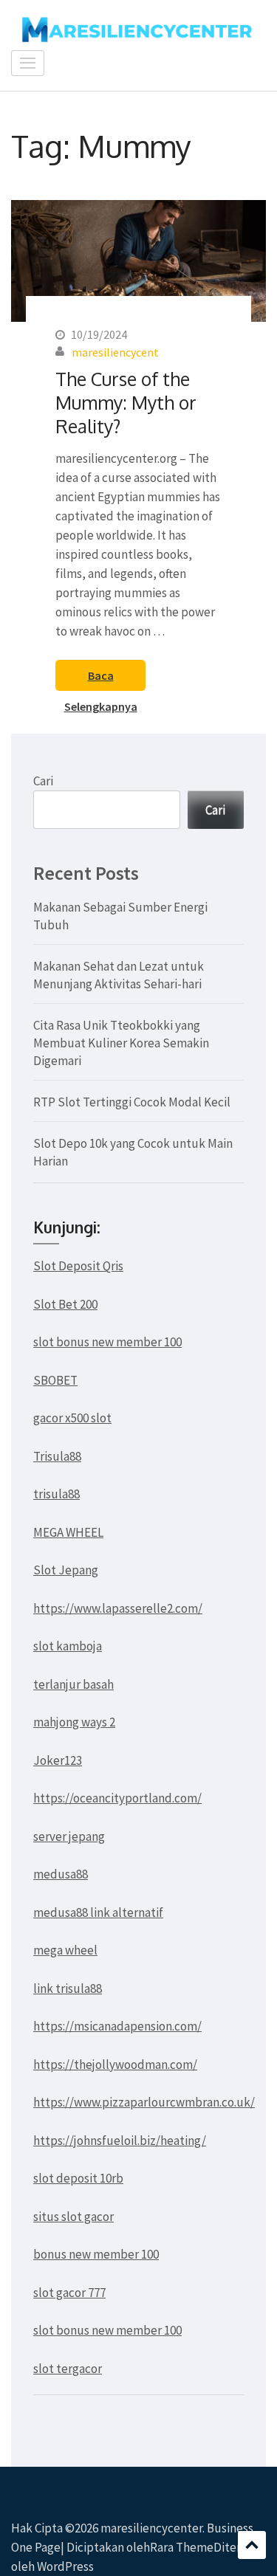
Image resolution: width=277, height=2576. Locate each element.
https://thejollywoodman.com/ (115, 2064)
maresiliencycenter (151, 2528)
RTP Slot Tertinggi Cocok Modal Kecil (132, 1102)
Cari (43, 781)
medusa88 (61, 1874)
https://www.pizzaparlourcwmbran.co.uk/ (144, 2102)
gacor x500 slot (72, 1418)
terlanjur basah (73, 1684)
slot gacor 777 (69, 2293)
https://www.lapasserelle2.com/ (118, 1608)
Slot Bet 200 (65, 1304)
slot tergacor (68, 2369)
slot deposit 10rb (78, 2178)
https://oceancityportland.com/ (117, 1798)
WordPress (65, 2566)
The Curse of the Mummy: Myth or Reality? (126, 402)
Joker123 (58, 1760)
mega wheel (65, 1950)
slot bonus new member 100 (107, 1342)
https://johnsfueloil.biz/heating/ (120, 2141)
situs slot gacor (73, 2217)
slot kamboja (68, 1646)
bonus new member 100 (96, 2254)
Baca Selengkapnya (101, 679)
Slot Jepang (66, 1570)
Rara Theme (182, 2547)
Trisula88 (57, 1456)
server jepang (69, 1836)
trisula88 (57, 1494)
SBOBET (55, 1380)
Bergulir (252, 2545)
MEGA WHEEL (68, 1532)
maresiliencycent (115, 352)
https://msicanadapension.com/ (117, 2026)
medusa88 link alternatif (98, 1912)
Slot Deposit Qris (78, 1266)
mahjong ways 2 (74, 1722)
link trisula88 (68, 1988)
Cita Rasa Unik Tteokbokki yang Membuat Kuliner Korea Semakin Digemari (121, 1043)
